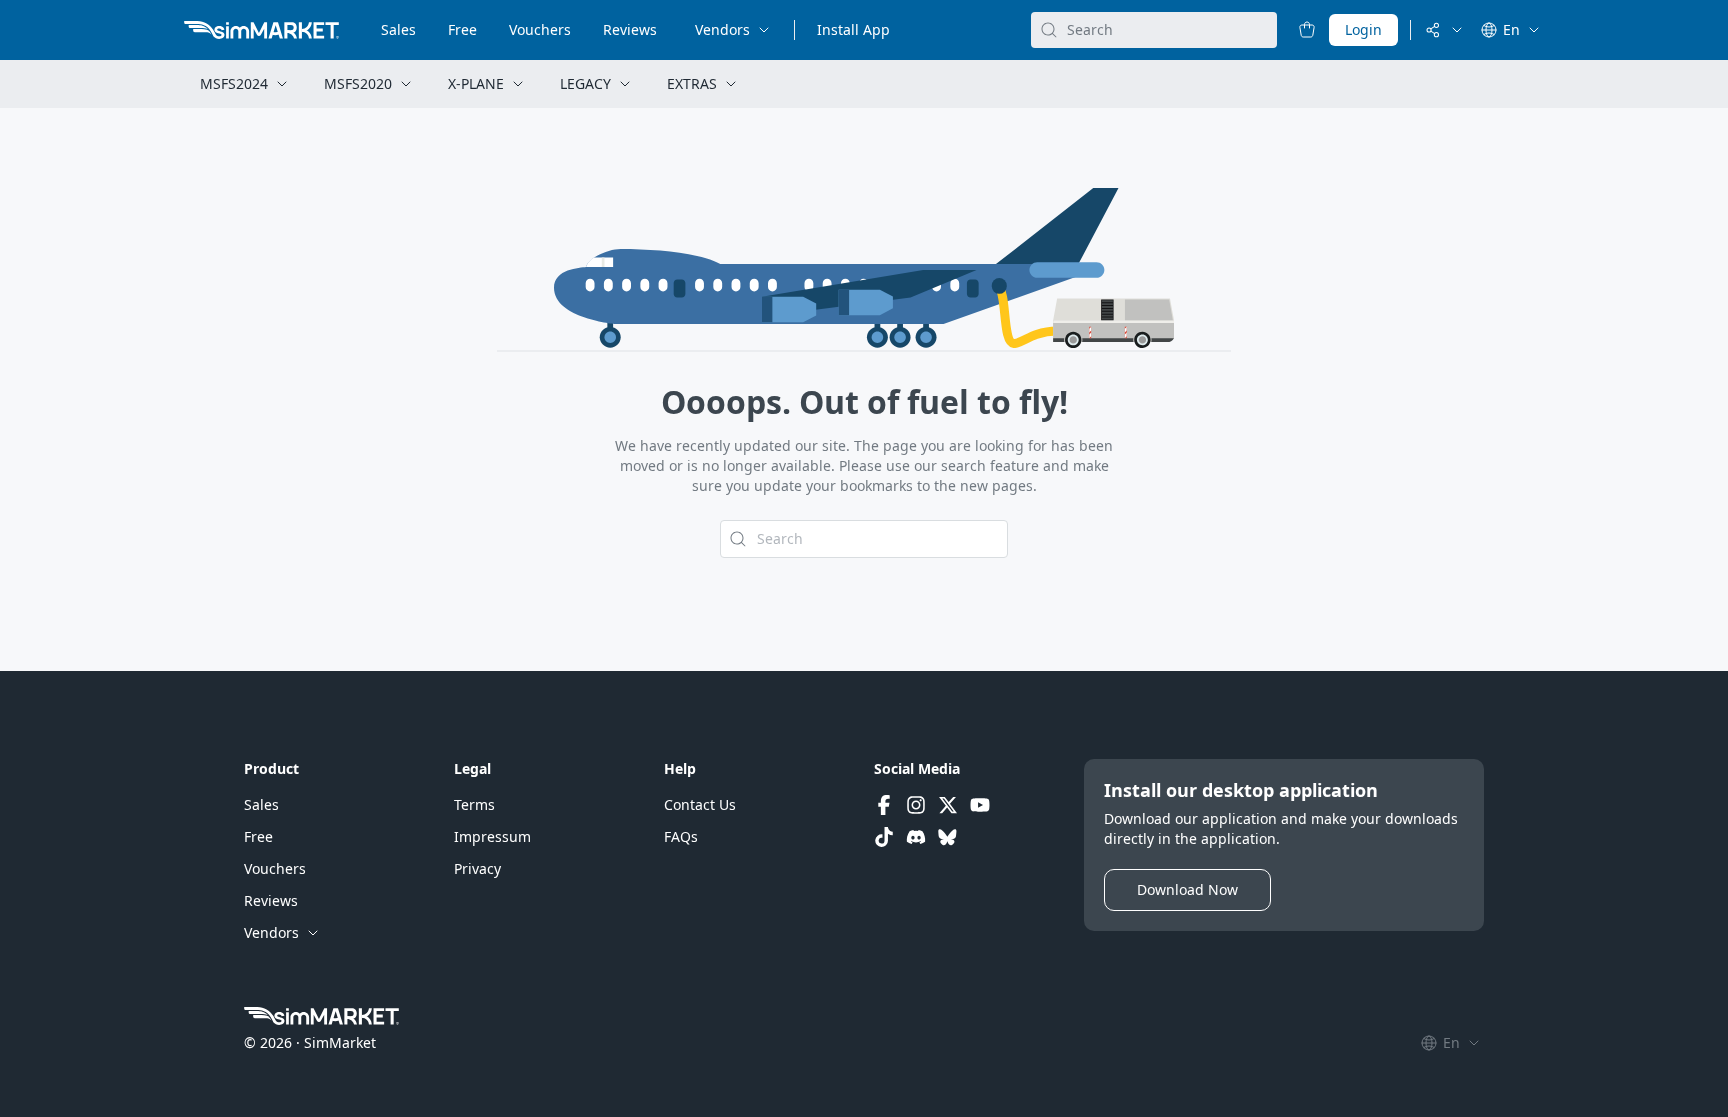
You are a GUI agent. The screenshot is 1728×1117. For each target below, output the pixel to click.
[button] (261, 805)
